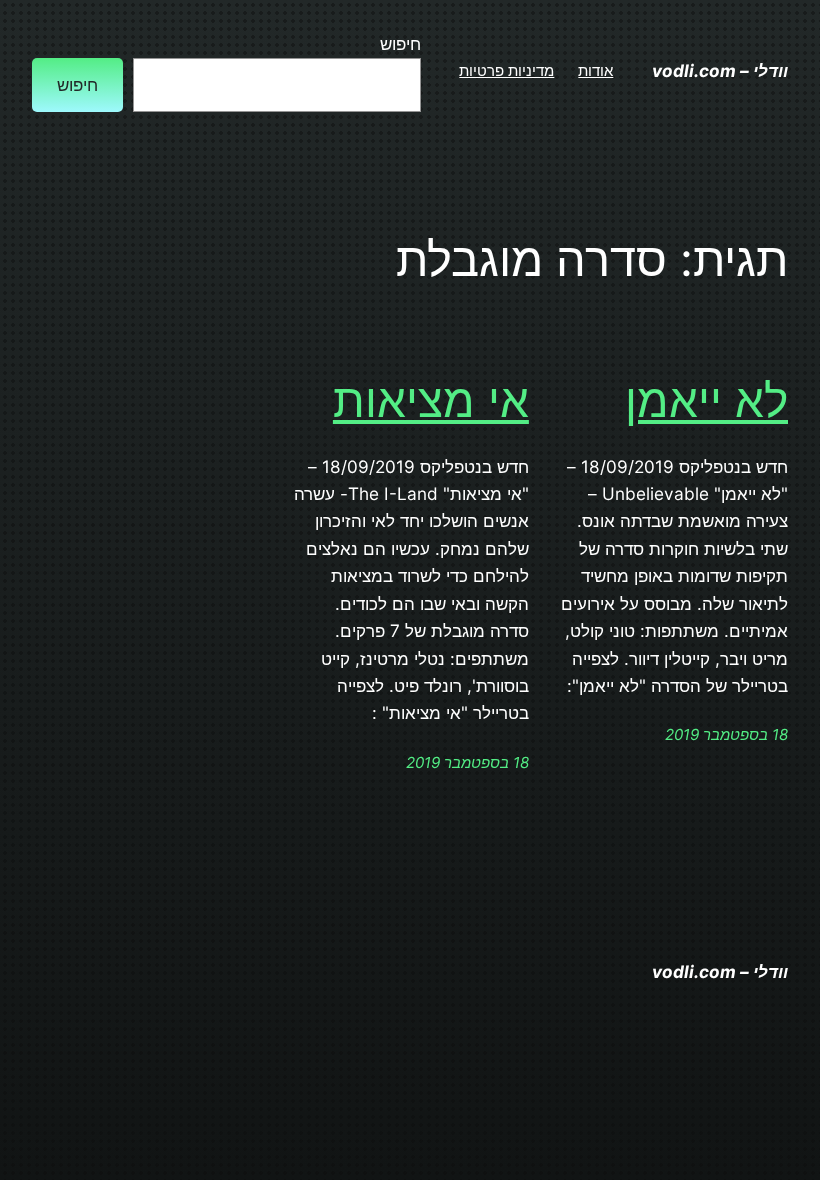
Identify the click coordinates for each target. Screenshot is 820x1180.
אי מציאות (431, 400)
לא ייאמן (706, 400)
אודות (595, 70)
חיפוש (400, 43)
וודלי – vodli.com (720, 70)
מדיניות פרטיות (506, 70)
